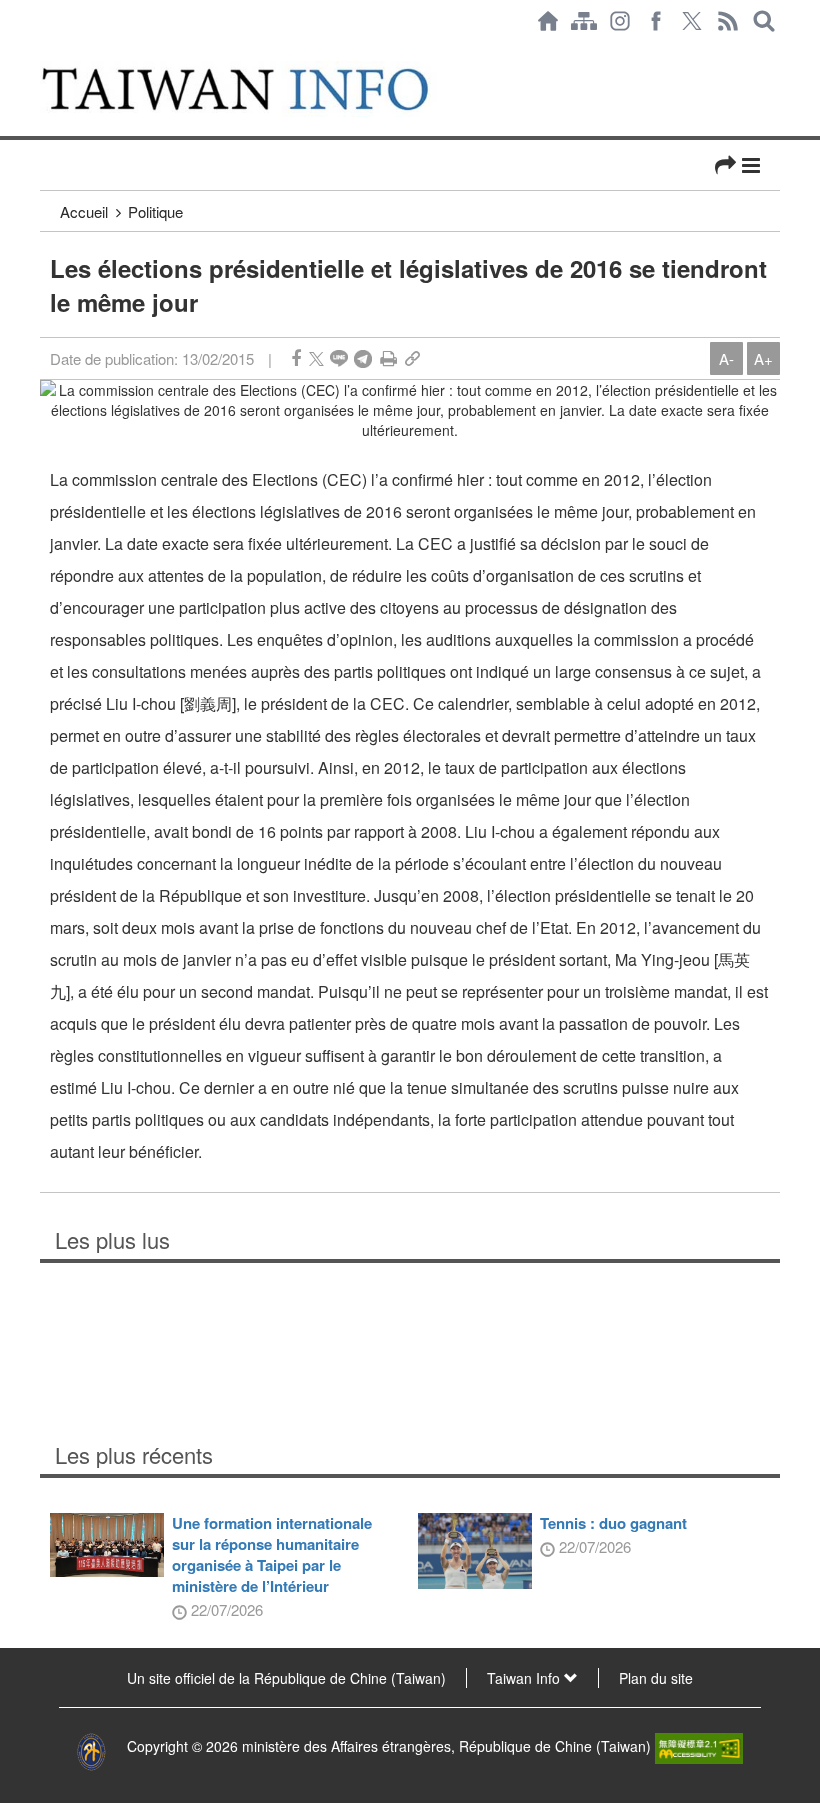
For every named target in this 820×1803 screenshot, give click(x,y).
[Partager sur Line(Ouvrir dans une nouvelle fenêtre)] (339, 358)
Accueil (84, 211)
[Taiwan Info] (258, 89)
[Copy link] (412, 358)
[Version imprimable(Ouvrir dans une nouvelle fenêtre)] (388, 358)
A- (726, 358)
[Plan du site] (584, 21)
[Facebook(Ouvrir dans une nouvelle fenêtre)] (656, 21)
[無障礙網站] (699, 1746)
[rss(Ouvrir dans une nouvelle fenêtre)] (728, 21)
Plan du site (656, 1678)
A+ (763, 358)
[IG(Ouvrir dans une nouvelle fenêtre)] (620, 21)
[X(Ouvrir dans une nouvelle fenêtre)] (692, 21)
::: (46, 52)
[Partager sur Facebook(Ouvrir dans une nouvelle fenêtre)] (296, 358)
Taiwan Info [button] (525, 1678)
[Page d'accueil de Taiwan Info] (548, 21)
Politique (155, 211)
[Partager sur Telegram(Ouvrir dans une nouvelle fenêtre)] (363, 358)
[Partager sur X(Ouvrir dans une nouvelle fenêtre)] (316, 358)
